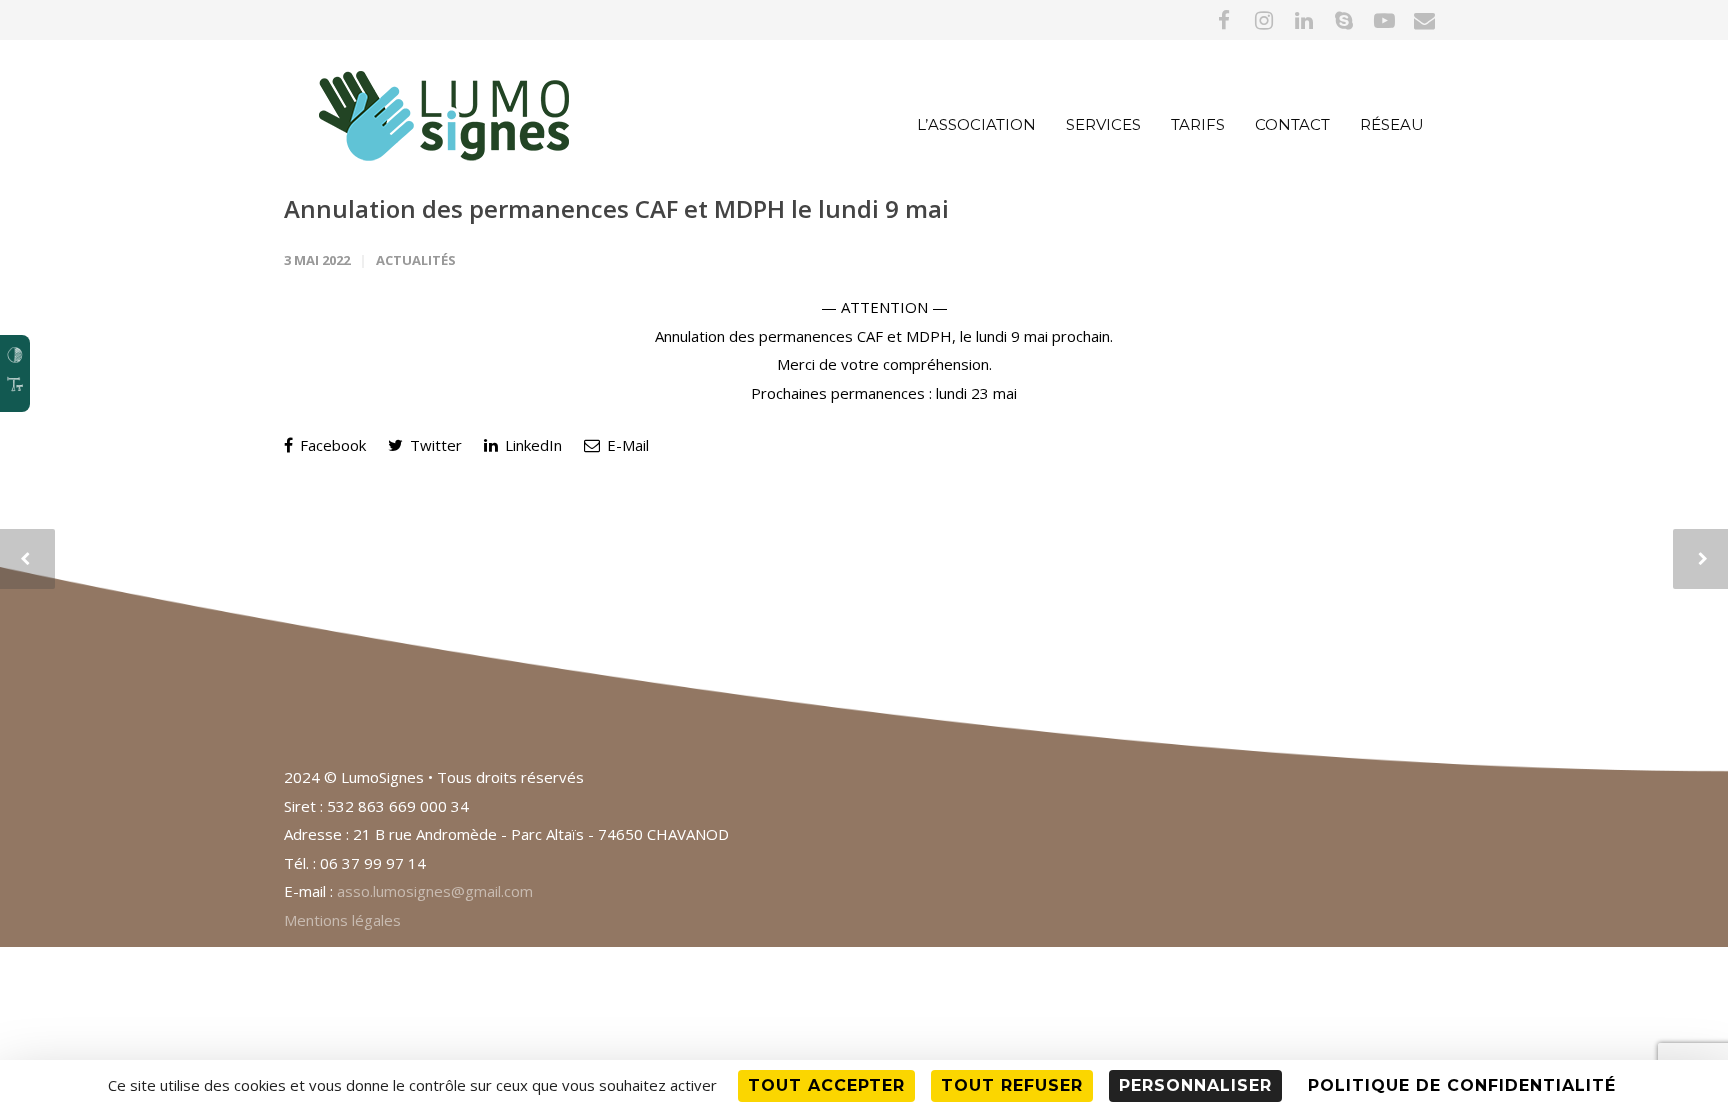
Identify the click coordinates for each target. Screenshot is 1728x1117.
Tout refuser (1012, 1085)
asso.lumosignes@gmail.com (435, 891)
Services (1103, 124)
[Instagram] (1264, 20)
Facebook (331, 445)
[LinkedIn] (1304, 20)
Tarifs (1198, 124)
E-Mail (626, 445)
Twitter (434, 445)
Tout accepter (826, 1085)
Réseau (1392, 124)
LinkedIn (531, 445)
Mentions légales (342, 920)
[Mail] (1424, 20)
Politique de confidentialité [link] (1462, 1085)
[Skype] (1344, 20)
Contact (1292, 124)
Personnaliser (1195, 1085)
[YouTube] (1384, 20)
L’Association (976, 124)
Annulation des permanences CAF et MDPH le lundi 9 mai (616, 208)
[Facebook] (1224, 20)
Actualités (416, 260)
